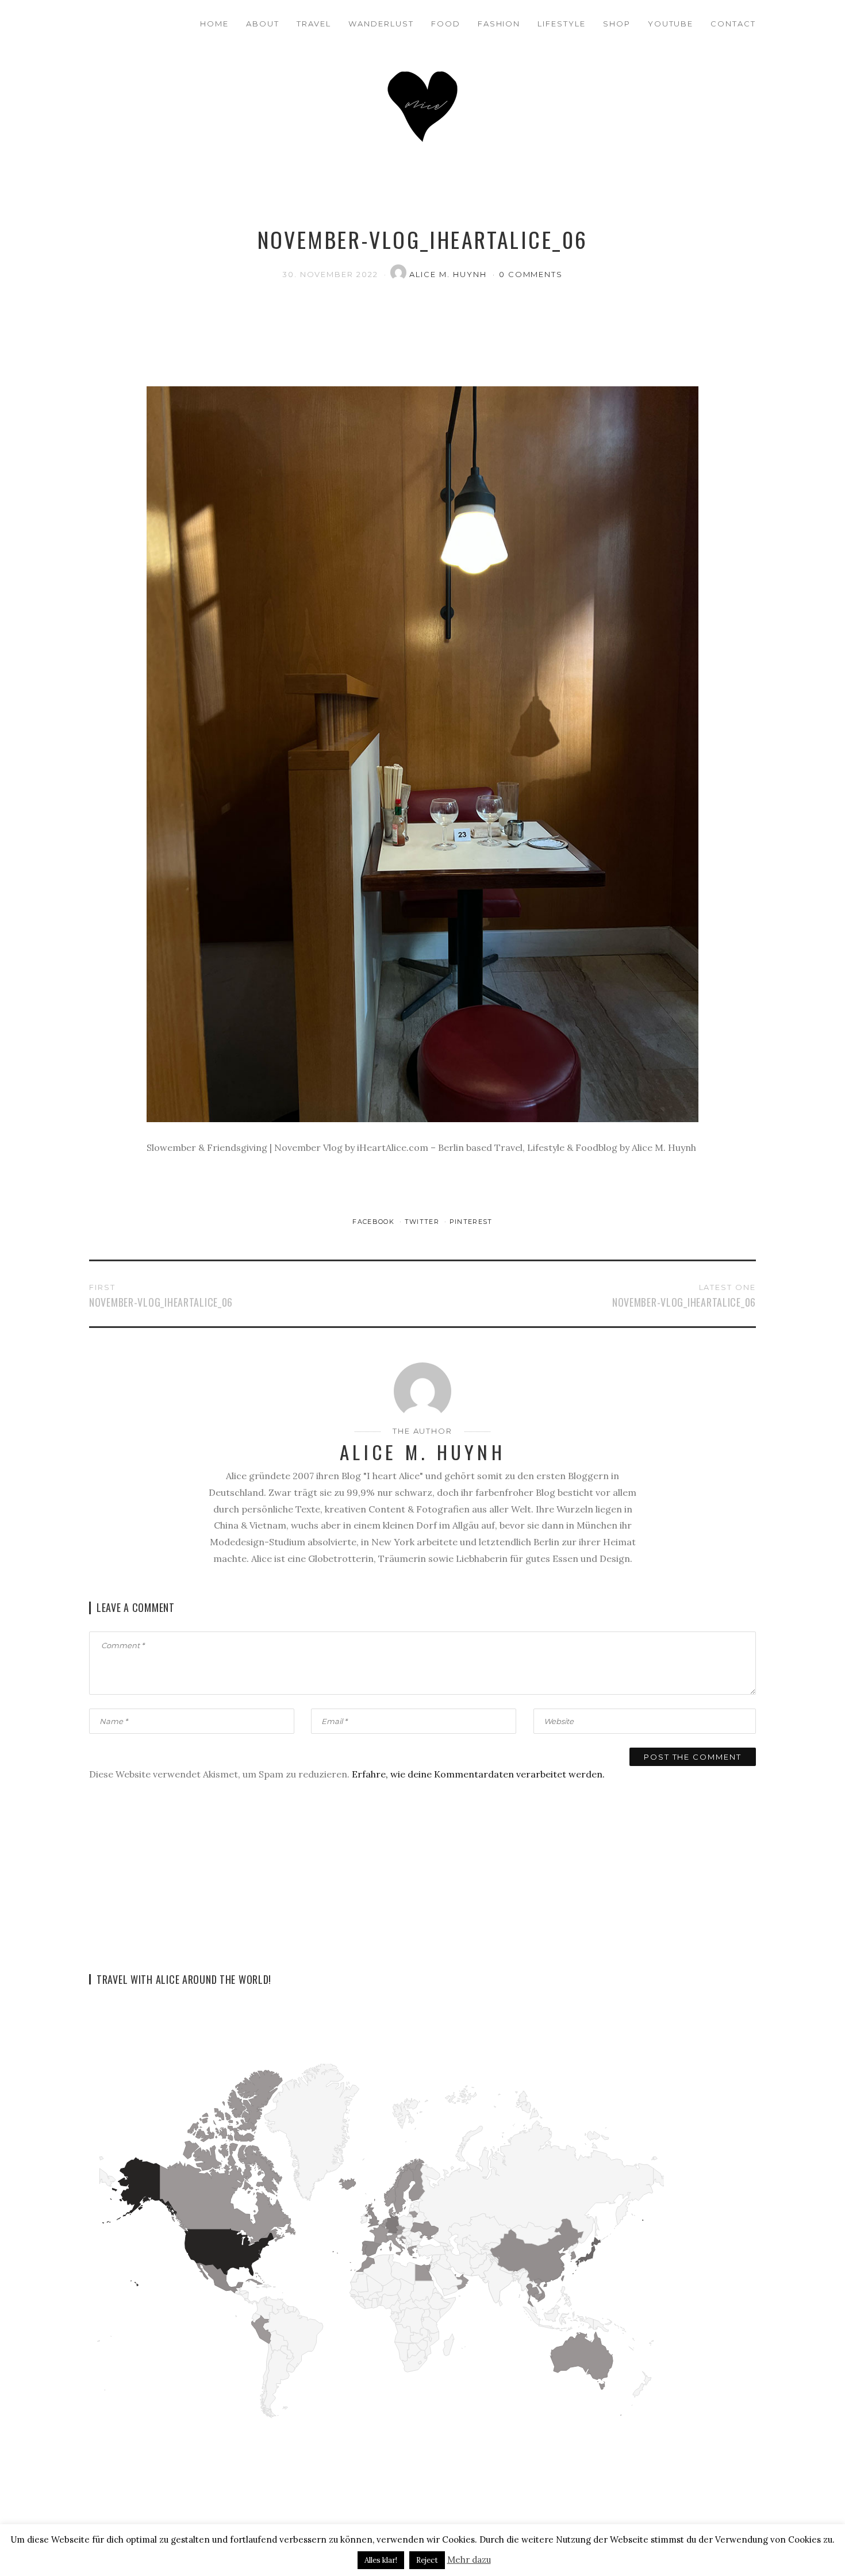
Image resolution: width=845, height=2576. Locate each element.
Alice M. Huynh (449, 274)
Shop (617, 24)
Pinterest (471, 1222)
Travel (314, 24)
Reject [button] (427, 2560)
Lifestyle (562, 24)
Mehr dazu (469, 2560)
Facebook (375, 1222)
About (263, 24)
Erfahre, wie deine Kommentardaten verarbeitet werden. (478, 1774)
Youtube (671, 24)
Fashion (499, 24)
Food (446, 24)
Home (214, 24)
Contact (733, 24)
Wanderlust (381, 24)
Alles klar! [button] (381, 2560)
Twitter (423, 1222)
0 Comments (531, 274)
